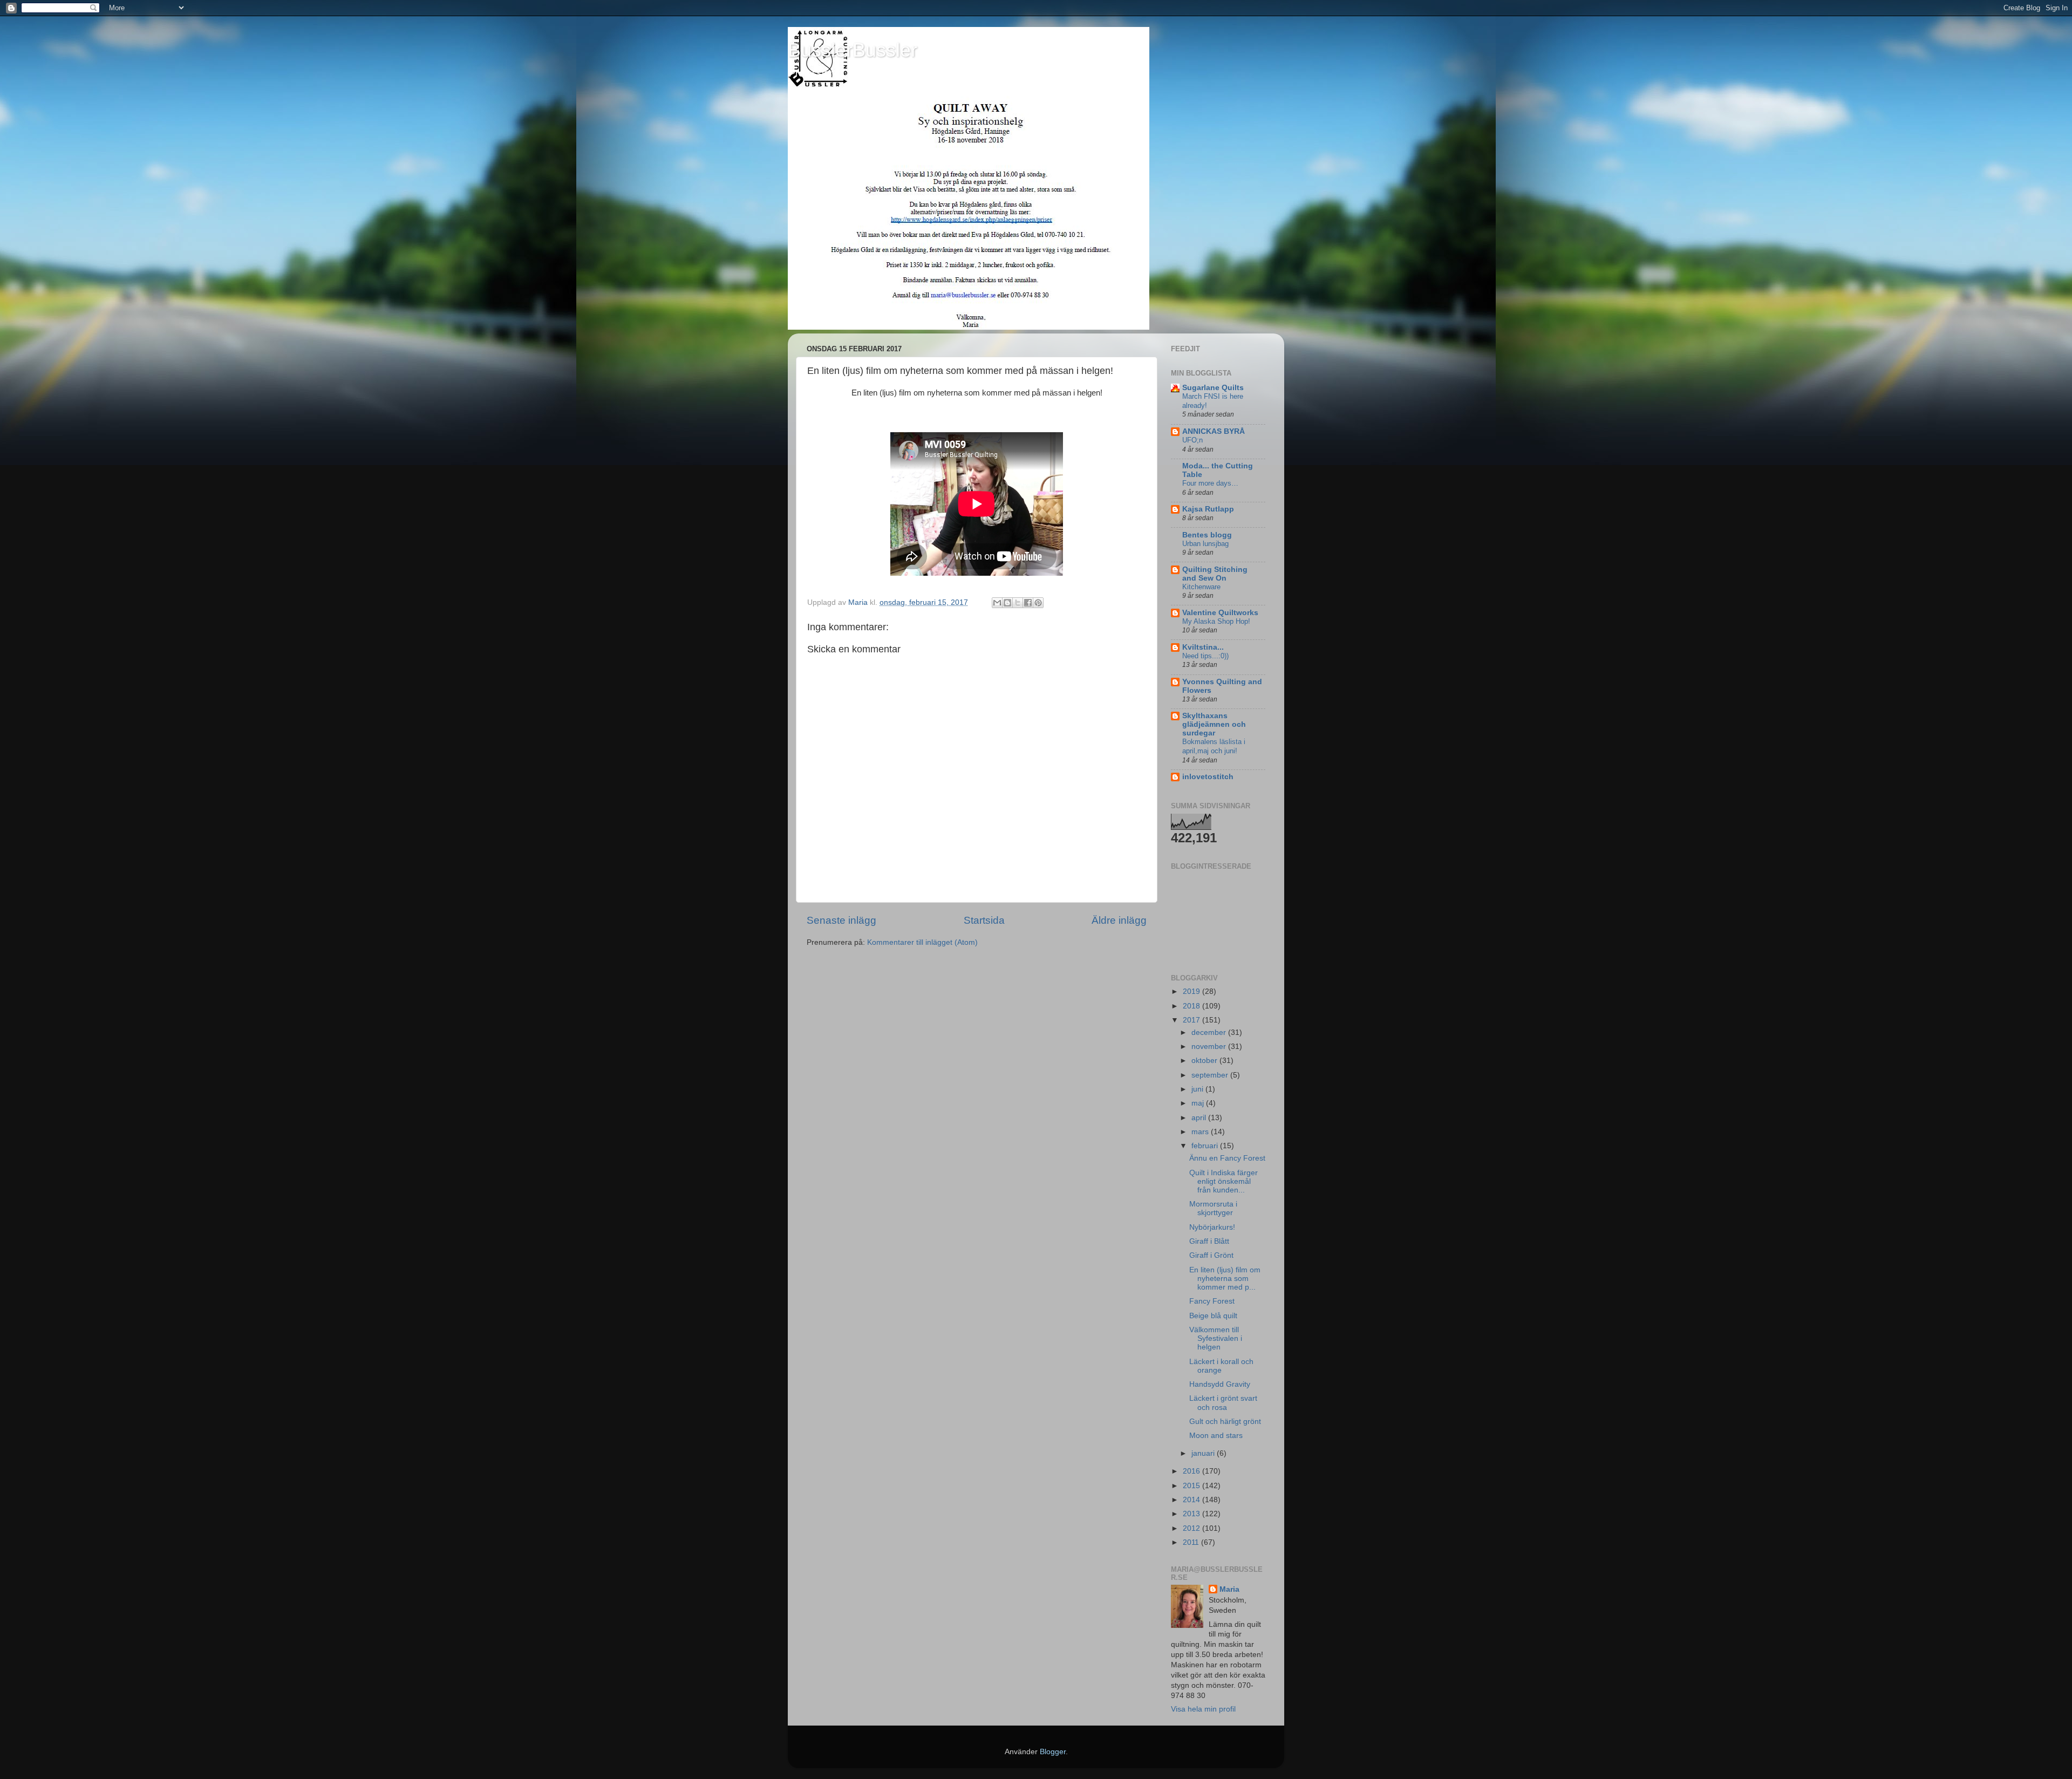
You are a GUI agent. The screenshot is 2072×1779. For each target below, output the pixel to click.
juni (1198, 1089)
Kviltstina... (1203, 647)
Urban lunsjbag (1205, 544)
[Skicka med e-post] (997, 603)
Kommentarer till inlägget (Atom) (922, 942)
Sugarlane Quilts (1213, 388)
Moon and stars (1216, 1436)
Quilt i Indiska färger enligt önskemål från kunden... (1224, 1181)
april (1200, 1118)
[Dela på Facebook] (1028, 603)
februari (1206, 1146)
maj (1199, 1103)
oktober (1205, 1061)
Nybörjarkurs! (1212, 1227)
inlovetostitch (1208, 777)
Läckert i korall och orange (1221, 1366)
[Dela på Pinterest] (1038, 603)
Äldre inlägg (1119, 920)
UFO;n (1192, 440)
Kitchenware (1201, 587)
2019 (1192, 991)
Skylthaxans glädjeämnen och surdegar (1214, 724)
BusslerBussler (853, 50)
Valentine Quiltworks (1220, 613)
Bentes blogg (1207, 535)
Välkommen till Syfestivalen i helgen (1216, 1338)
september (1211, 1075)
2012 (1192, 1528)
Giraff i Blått (1209, 1241)
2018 (1192, 1006)
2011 (1192, 1542)
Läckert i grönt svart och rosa (1223, 1403)
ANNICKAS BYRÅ (1214, 431)
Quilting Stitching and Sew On (1215, 574)
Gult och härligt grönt (1225, 1422)
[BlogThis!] (1007, 603)
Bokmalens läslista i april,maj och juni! (1214, 746)
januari (1204, 1453)
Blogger (1053, 1752)
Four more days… (1210, 483)
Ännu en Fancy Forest (1227, 1158)
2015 (1192, 1486)
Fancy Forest (1212, 1301)
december (1210, 1032)
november (1210, 1047)
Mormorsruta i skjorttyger (1213, 1208)
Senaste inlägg (841, 920)
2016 (1192, 1471)
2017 (1192, 1020)
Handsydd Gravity (1220, 1384)
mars (1201, 1132)
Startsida (984, 920)
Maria (1229, 1589)
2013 (1192, 1514)
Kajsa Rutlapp (1208, 509)
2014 (1192, 1500)
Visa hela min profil (1203, 1709)
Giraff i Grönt (1211, 1255)
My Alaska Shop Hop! (1216, 621)
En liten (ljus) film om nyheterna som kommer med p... (1225, 1279)
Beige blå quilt (1213, 1316)
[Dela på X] (1018, 603)
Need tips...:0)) (1205, 656)
